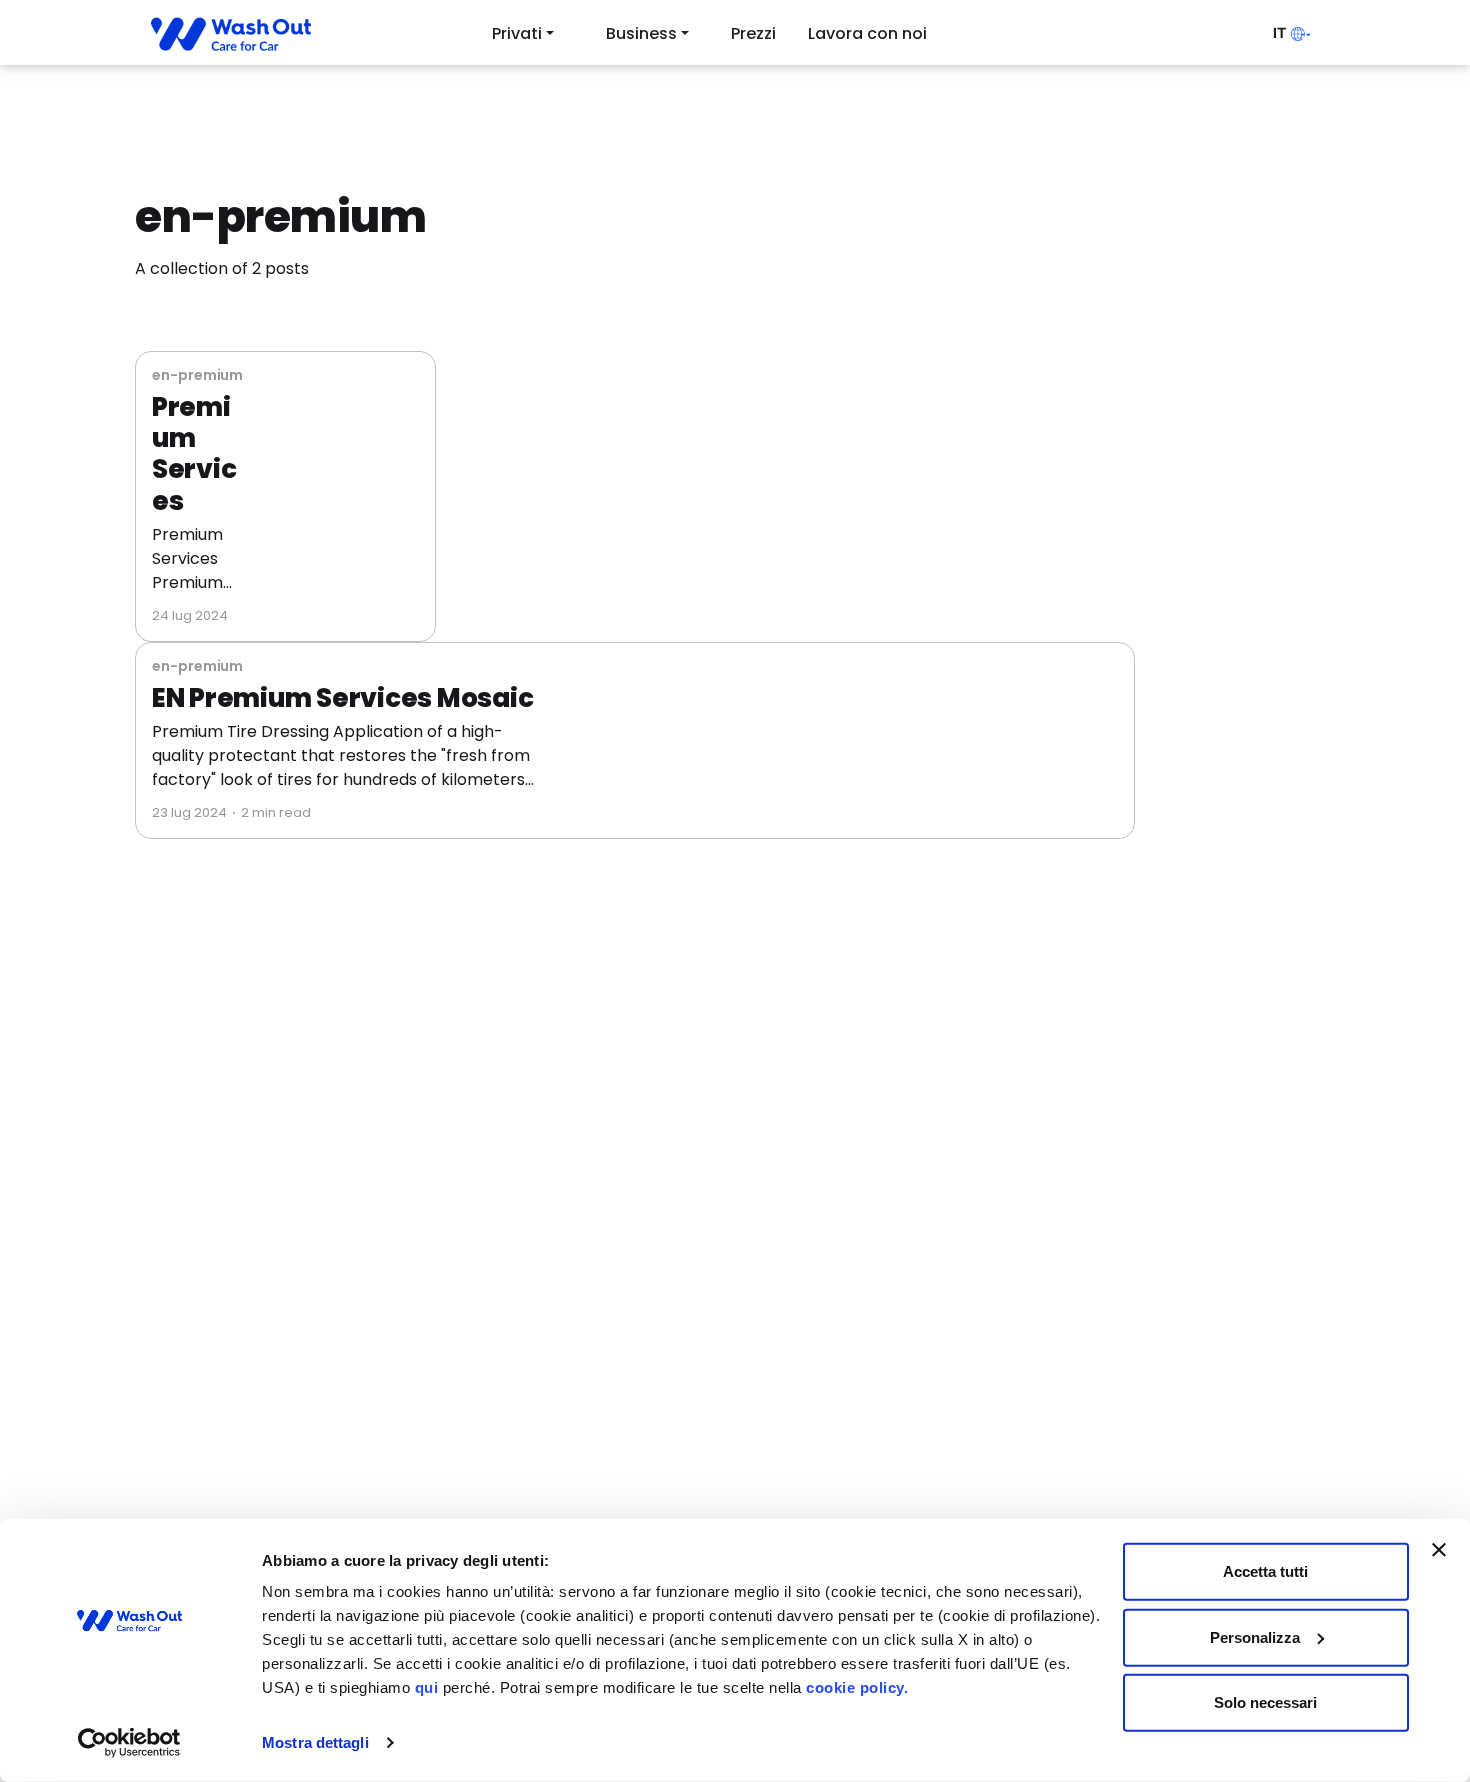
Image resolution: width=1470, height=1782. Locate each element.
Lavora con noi (867, 33)
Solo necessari (1265, 1702)
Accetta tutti (1265, 1571)
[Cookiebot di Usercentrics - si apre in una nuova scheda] (129, 1743)
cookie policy (855, 1687)
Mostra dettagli (315, 1742)
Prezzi (753, 33)
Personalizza (1255, 1636)
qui (427, 1687)
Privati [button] (517, 33)
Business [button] (641, 33)
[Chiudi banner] (1439, 1550)
